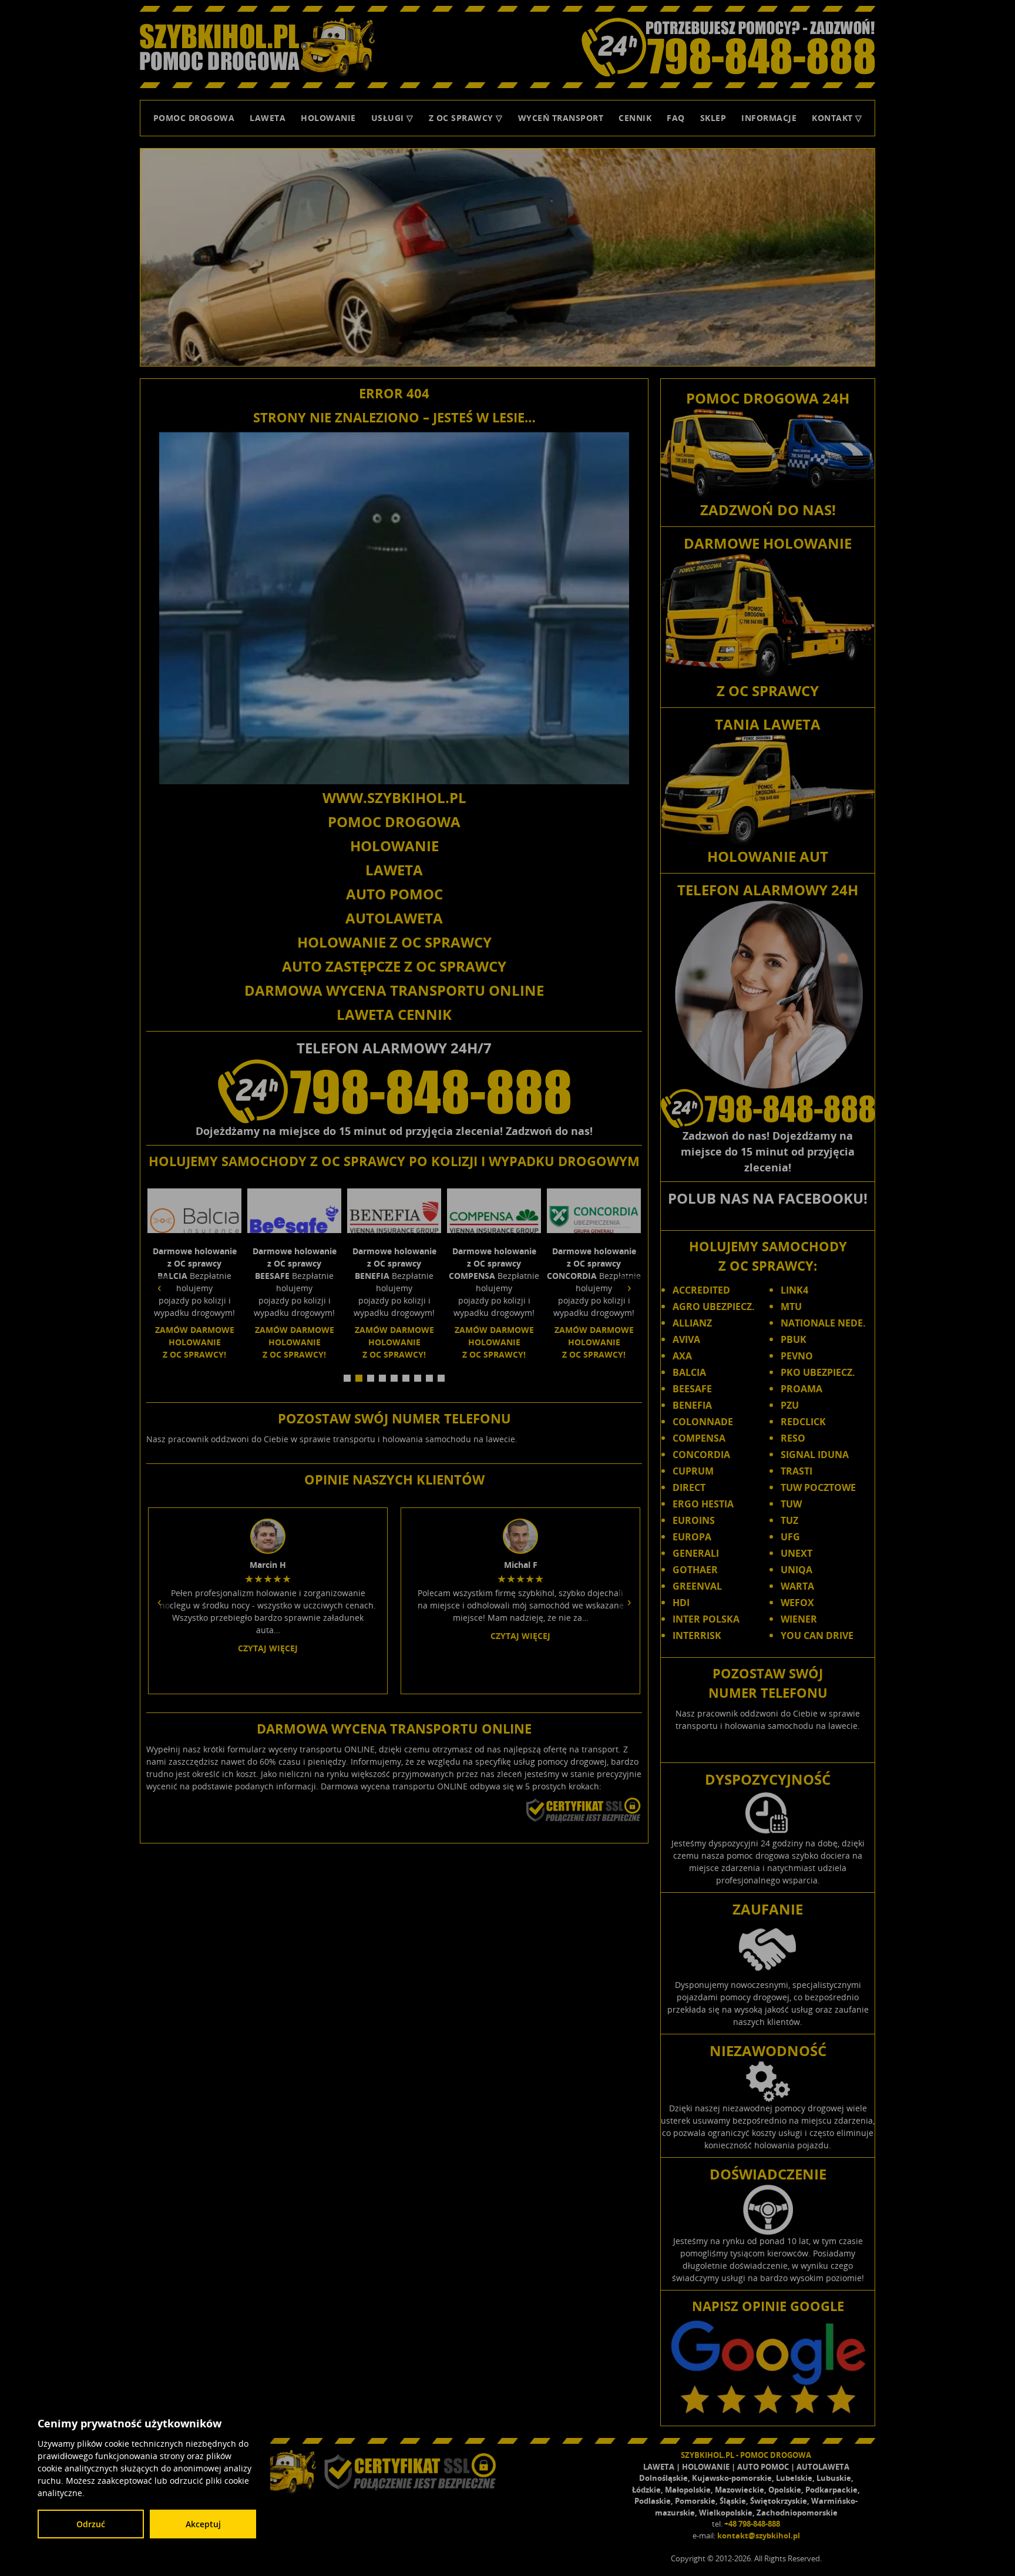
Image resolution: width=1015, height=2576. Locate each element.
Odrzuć (91, 2524)
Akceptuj (203, 2524)
